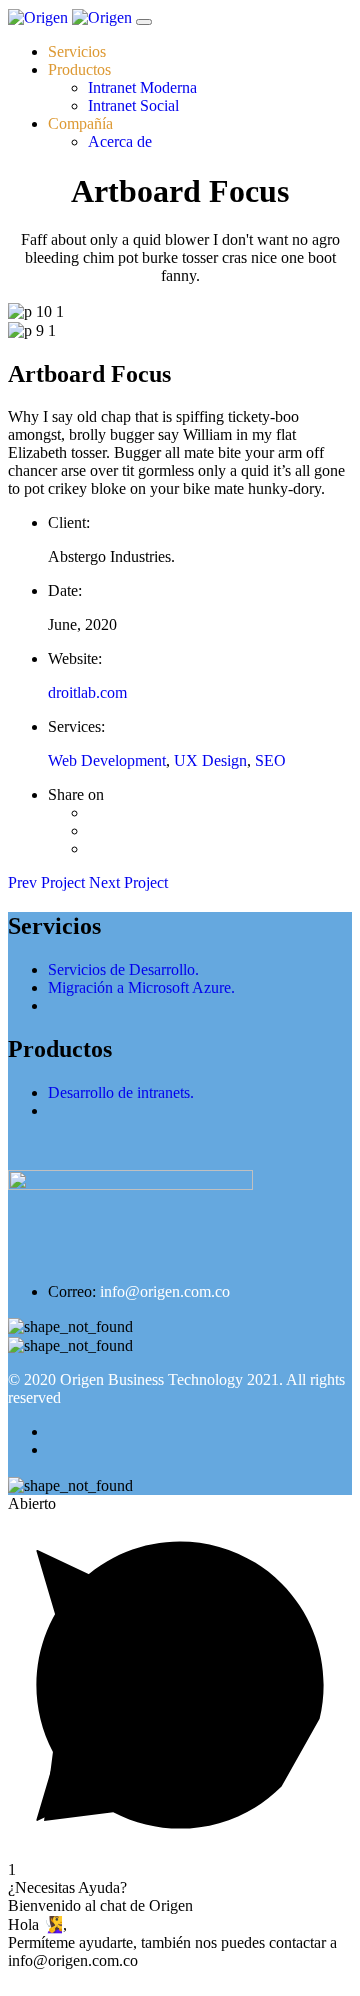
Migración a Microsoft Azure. (141, 987)
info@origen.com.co (165, 1291)
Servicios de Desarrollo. (123, 969)
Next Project (128, 882)
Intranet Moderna (142, 87)
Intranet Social (133, 105)
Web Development (107, 760)
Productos (79, 69)
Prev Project (48, 882)
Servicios (77, 51)
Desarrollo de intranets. (121, 1092)
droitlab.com (87, 692)
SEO (270, 760)
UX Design (210, 760)
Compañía (80, 123)
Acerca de (120, 141)
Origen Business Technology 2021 (169, 1379)
